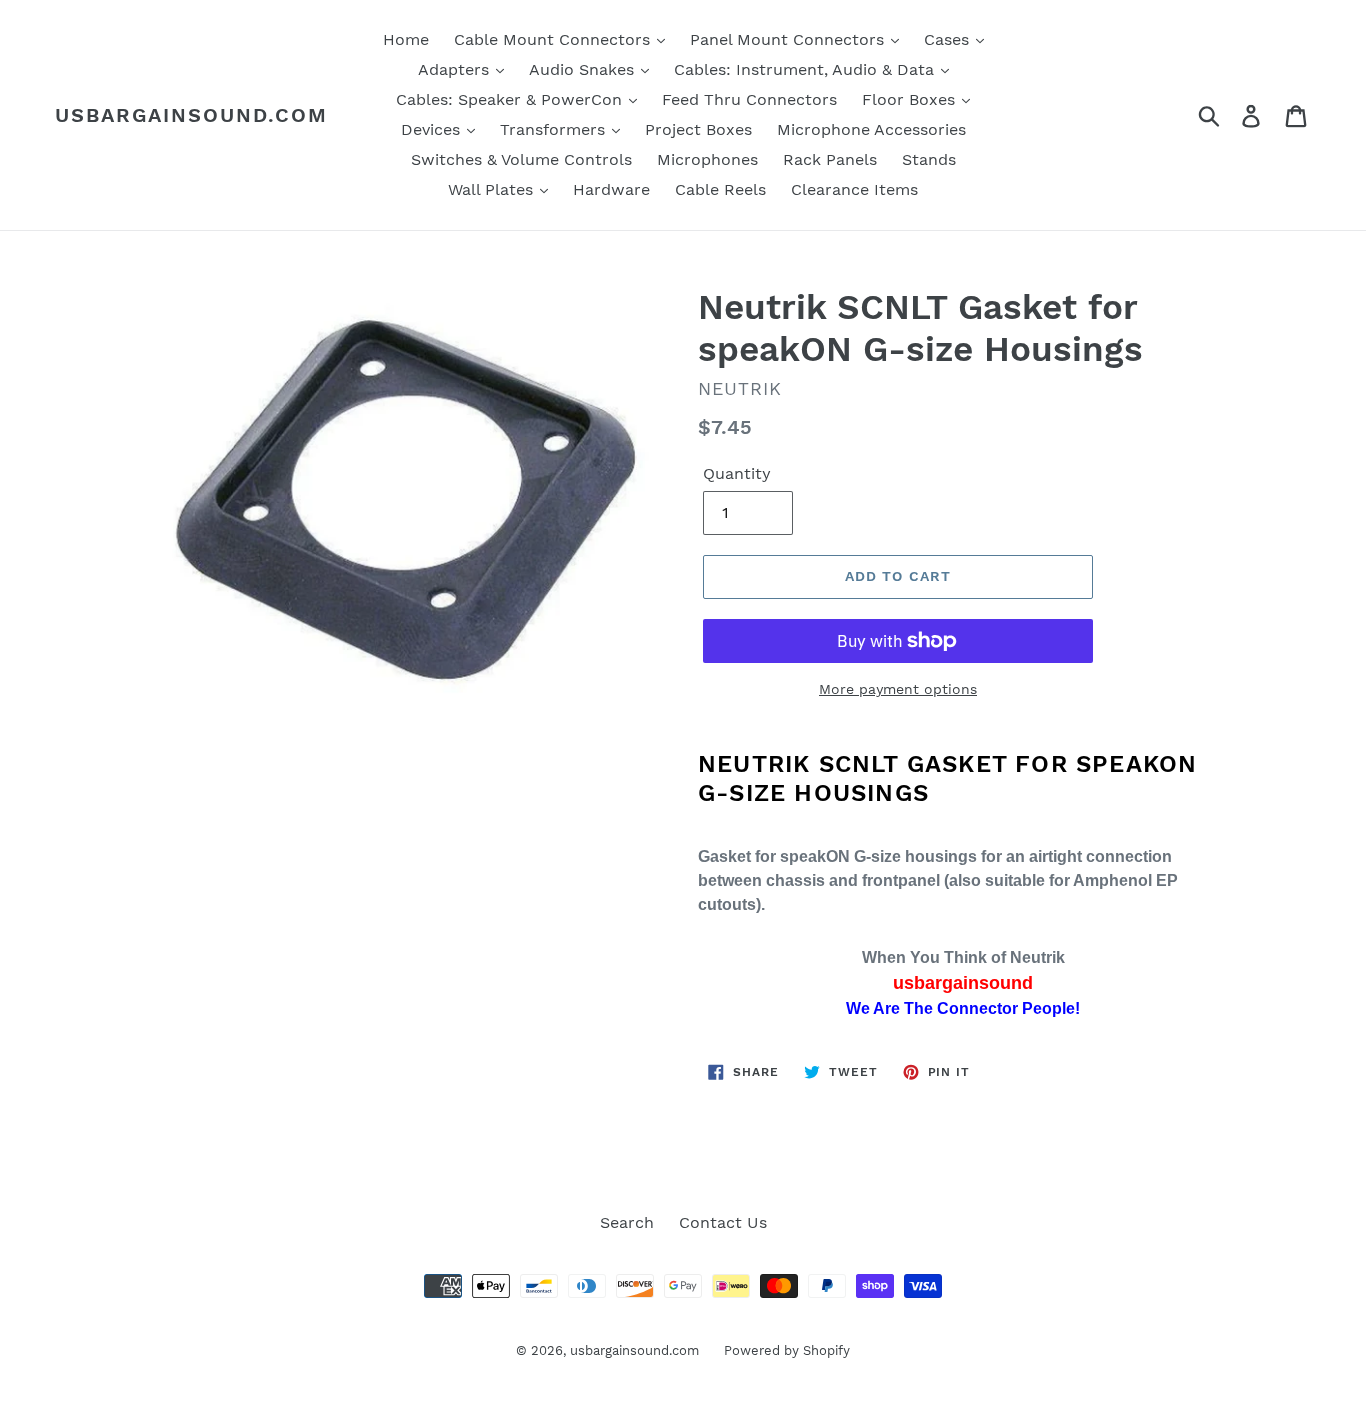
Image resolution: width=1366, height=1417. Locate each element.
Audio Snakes (584, 69)
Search (627, 1222)
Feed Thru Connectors (749, 99)
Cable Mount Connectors (554, 39)
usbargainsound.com (191, 115)
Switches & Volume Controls (521, 159)
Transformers (555, 129)
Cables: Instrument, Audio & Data (806, 69)
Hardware (611, 189)
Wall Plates (493, 189)
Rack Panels (830, 159)
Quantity (737, 473)
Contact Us (723, 1222)
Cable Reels (720, 189)
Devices (433, 129)
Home (406, 39)
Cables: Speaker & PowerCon (511, 99)
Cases (949, 39)
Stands (929, 159)
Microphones (707, 159)
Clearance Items (854, 189)
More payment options (898, 689)
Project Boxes (698, 129)
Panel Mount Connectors (789, 39)
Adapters (456, 69)
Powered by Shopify (787, 1350)
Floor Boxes (911, 99)
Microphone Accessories (871, 129)
